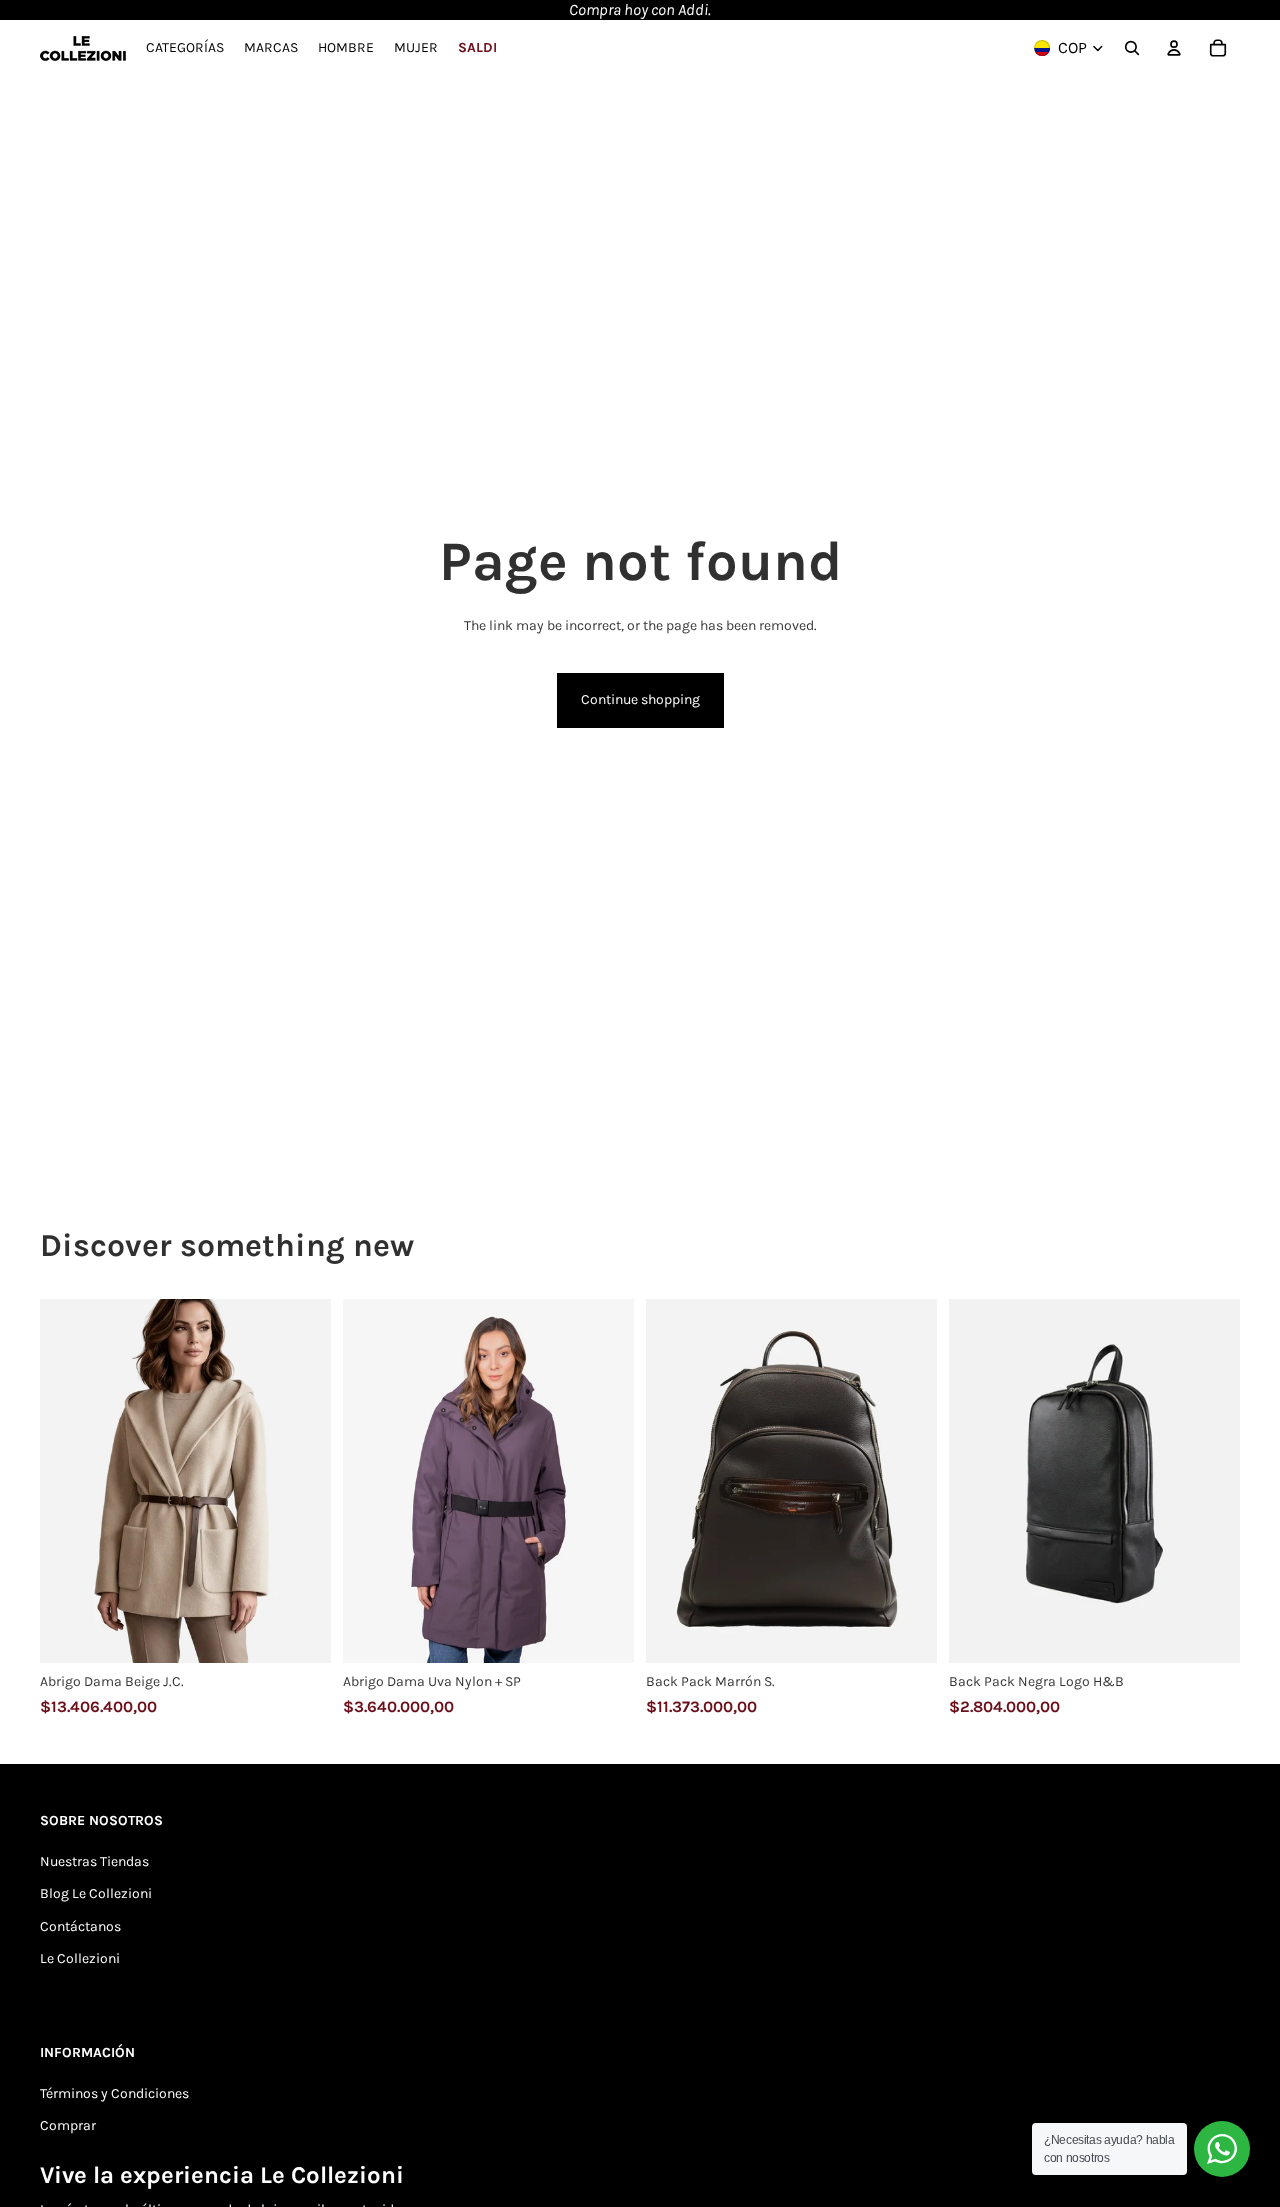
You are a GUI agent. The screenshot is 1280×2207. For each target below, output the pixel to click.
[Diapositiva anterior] (70, 1481)
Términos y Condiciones (114, 2093)
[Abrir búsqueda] (1132, 48)
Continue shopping (640, 699)
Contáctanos (80, 1926)
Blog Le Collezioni (96, 1893)
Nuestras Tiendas (94, 1861)
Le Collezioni (80, 1958)
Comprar (68, 2125)
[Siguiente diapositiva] (301, 1481)
